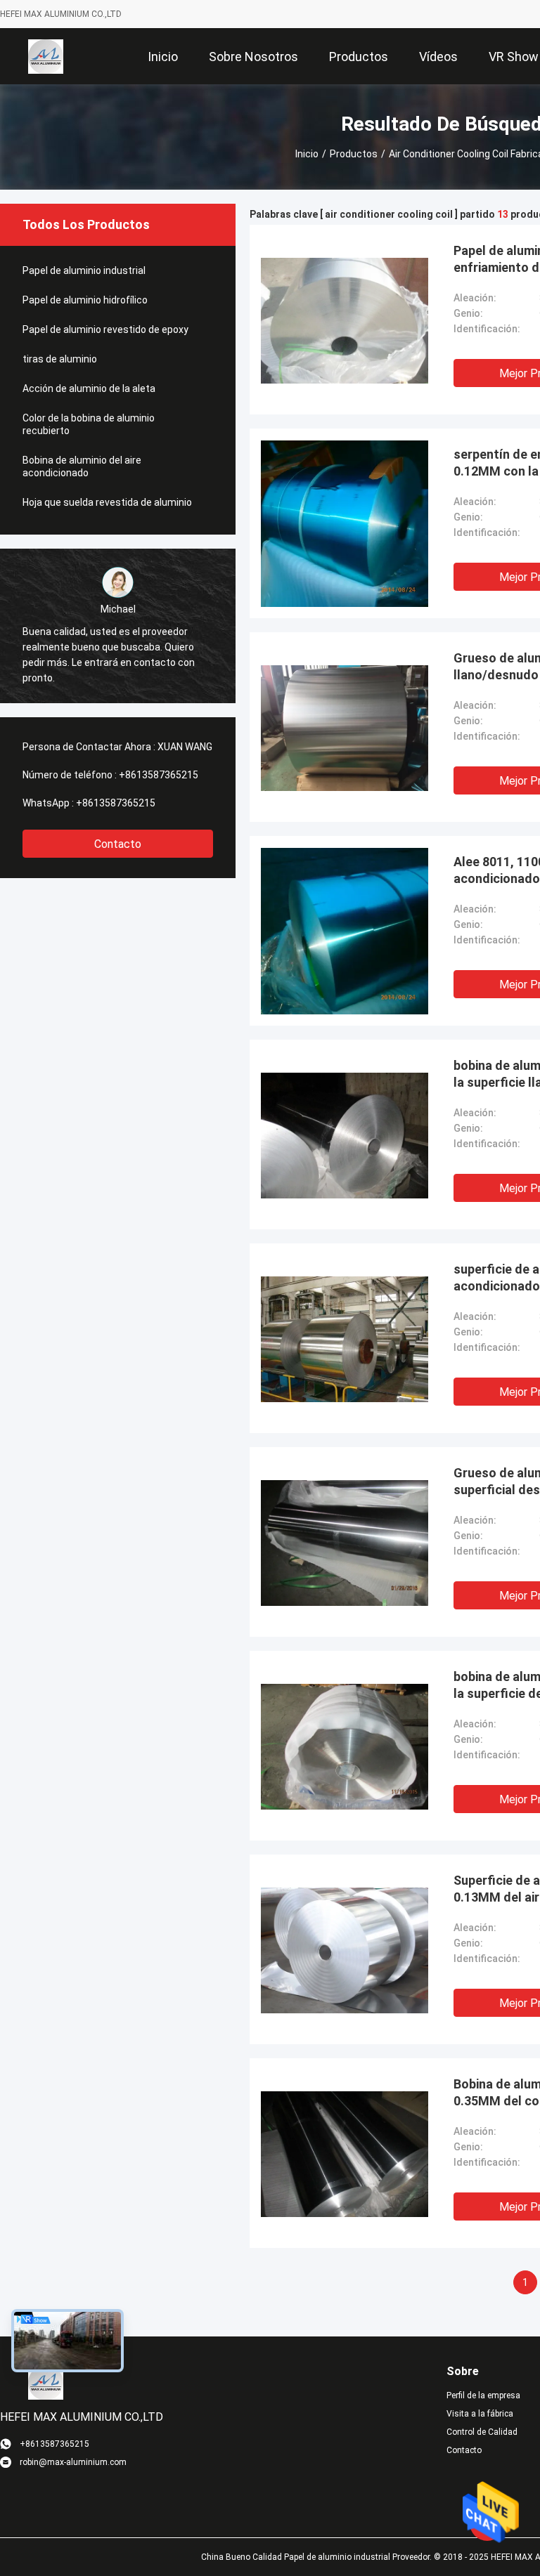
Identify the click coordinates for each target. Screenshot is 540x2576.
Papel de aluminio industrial (84, 270)
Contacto (118, 844)
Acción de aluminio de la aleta (89, 388)
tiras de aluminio (60, 359)
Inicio (307, 154)
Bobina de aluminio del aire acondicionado (82, 466)
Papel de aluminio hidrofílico (85, 300)
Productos (354, 154)
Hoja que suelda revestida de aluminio (107, 502)
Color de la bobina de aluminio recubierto (89, 424)
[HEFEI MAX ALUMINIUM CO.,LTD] (46, 56)
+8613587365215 (159, 775)
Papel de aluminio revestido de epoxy (105, 329)
